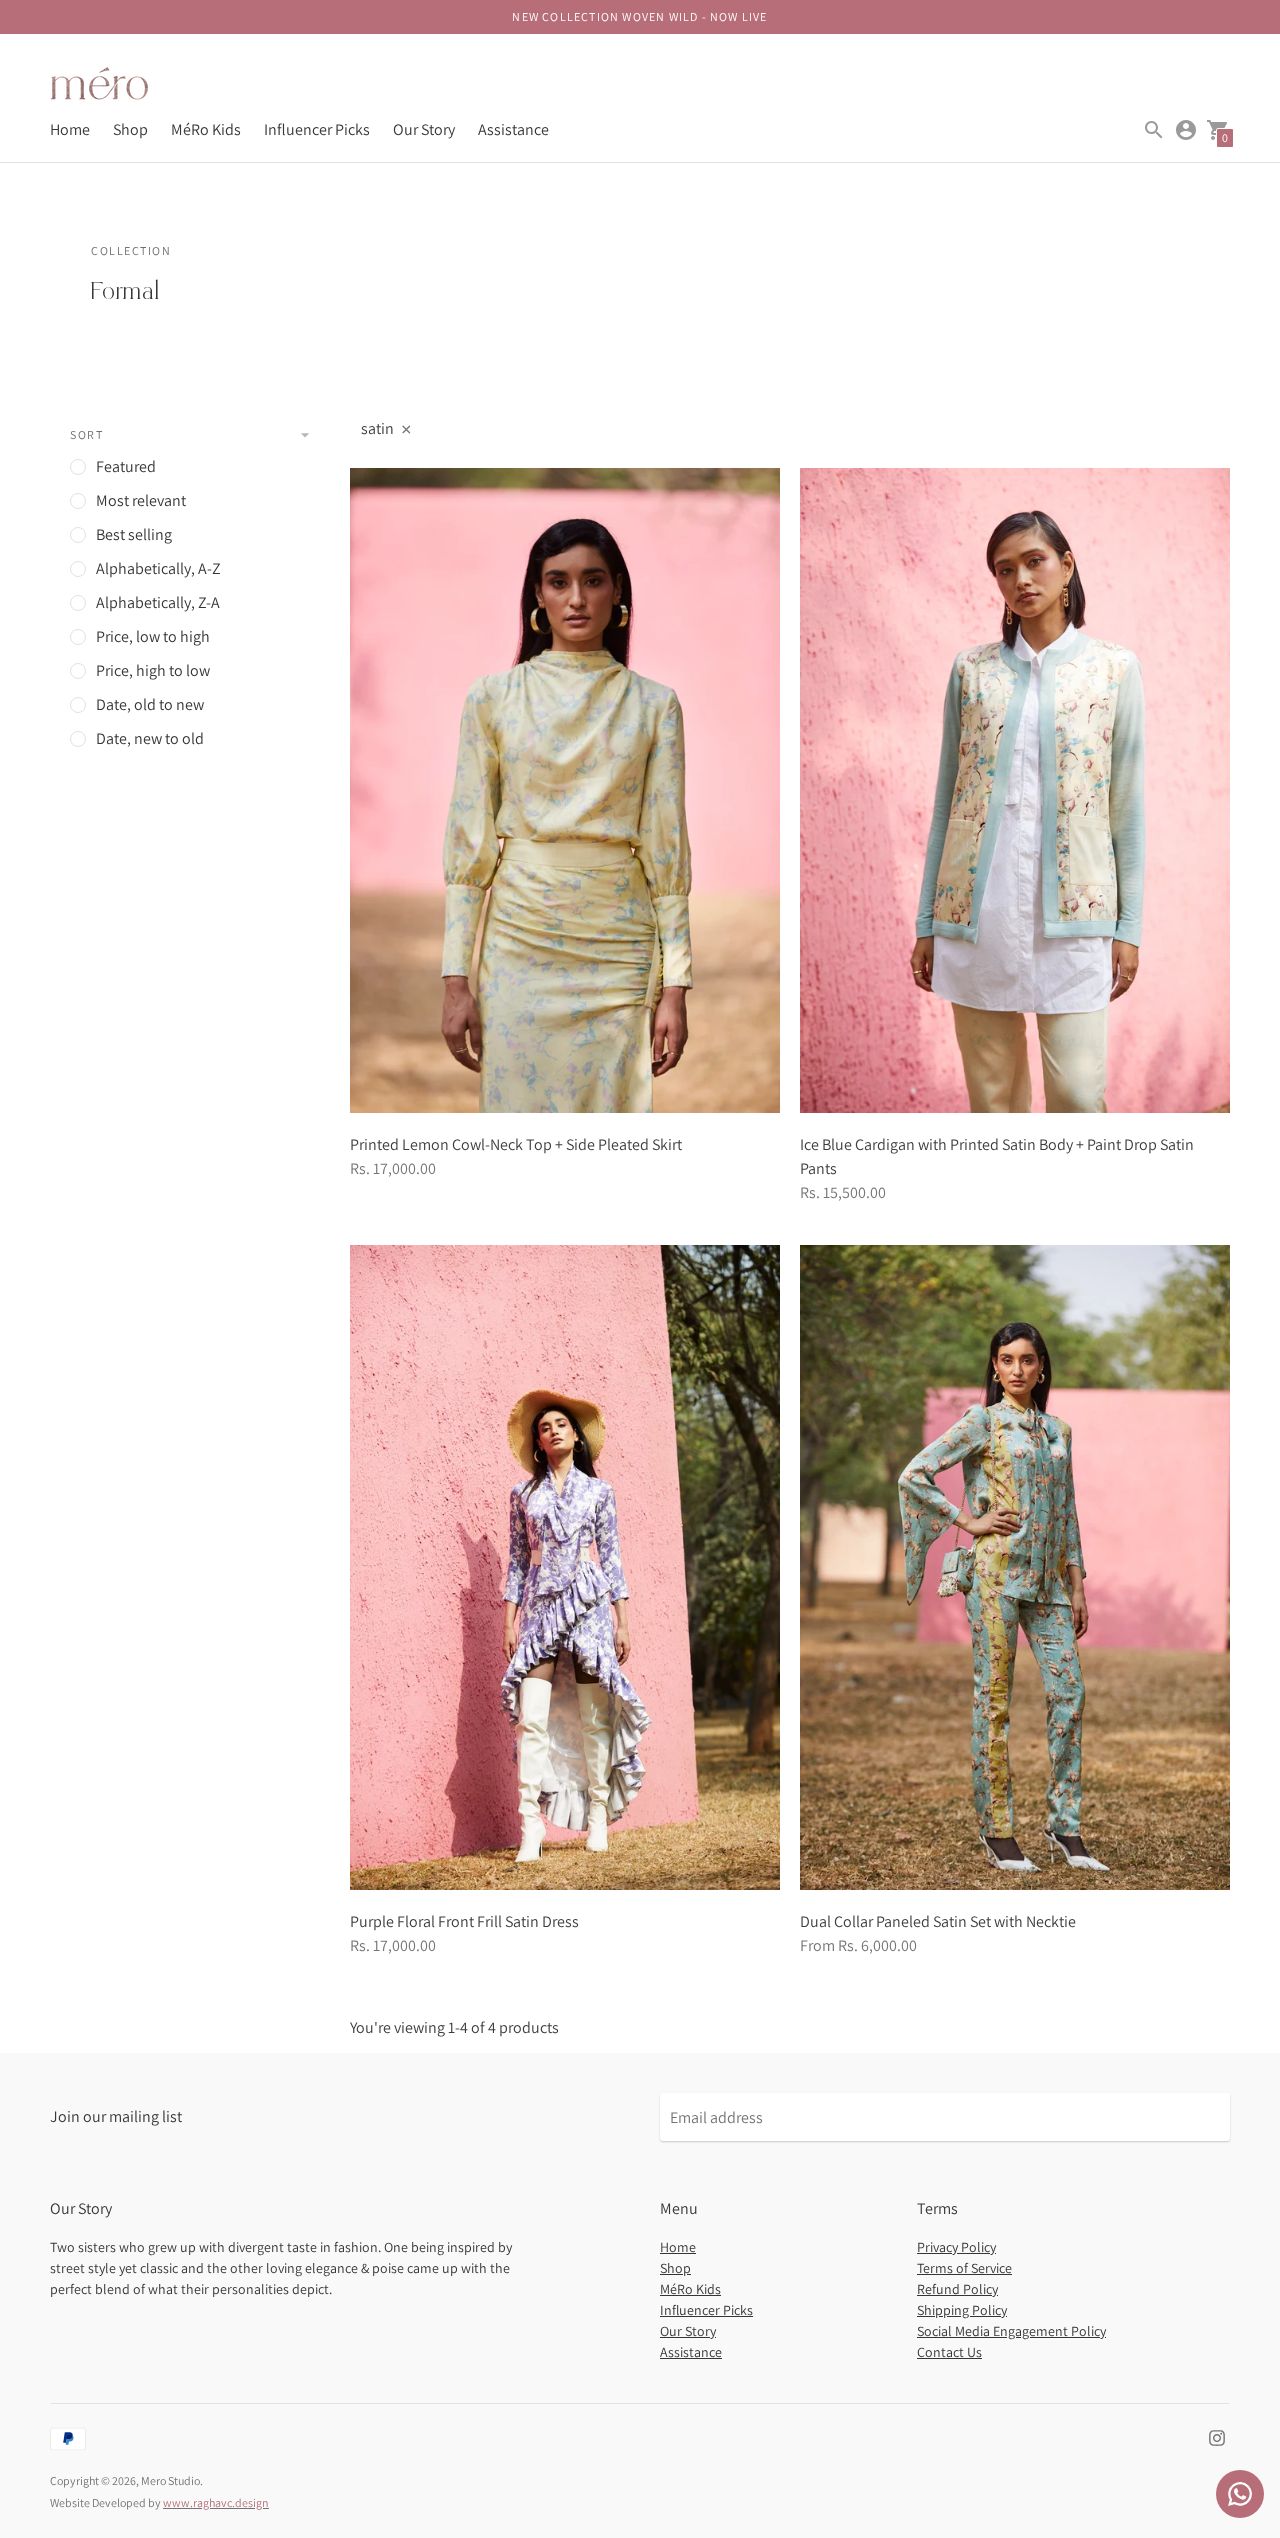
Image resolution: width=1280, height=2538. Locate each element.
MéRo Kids (206, 129)
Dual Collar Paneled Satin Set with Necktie (938, 1921)
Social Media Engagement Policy (1011, 2331)
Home (70, 129)
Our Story (424, 129)
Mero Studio (170, 2480)
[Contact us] (1240, 2494)
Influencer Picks (317, 129)
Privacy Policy (956, 2247)
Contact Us (949, 2352)
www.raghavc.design (216, 2502)
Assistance (513, 129)
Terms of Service (964, 2268)
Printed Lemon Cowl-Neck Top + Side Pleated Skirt (516, 1144)
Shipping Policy (962, 2310)
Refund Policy (957, 2289)
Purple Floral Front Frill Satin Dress (464, 1921)
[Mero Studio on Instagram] (1217, 2436)
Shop (130, 129)
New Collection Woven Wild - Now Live (639, 16)
